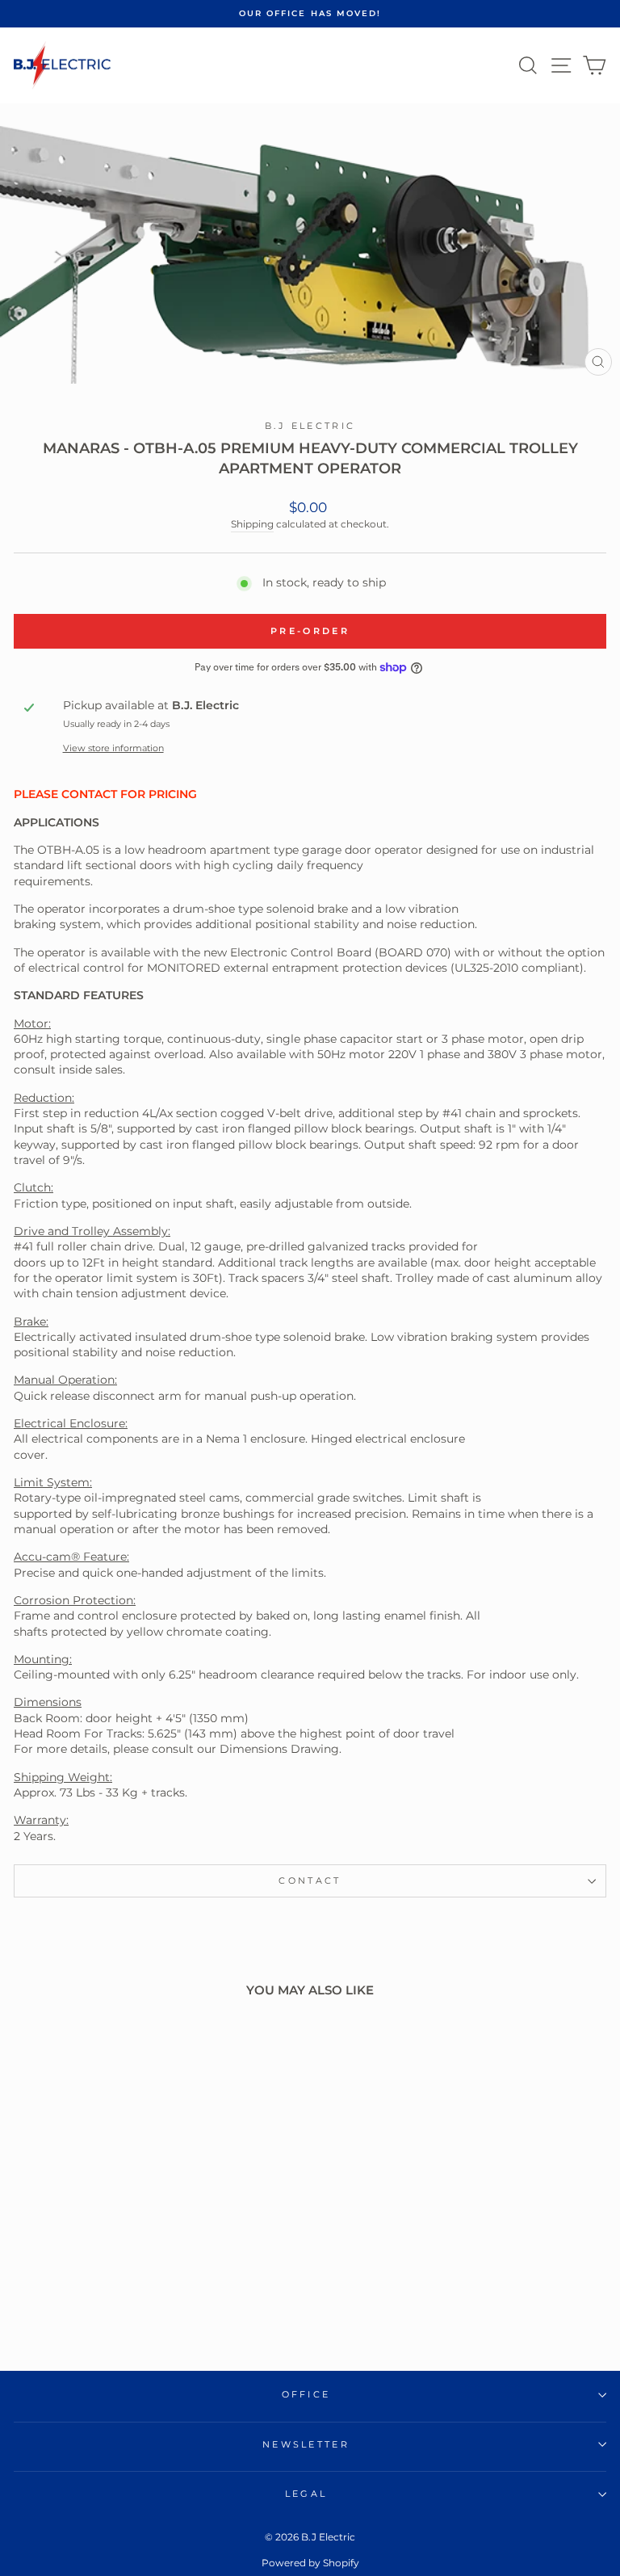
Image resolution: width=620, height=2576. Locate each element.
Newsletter (306, 2444)
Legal (306, 2494)
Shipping (252, 524)
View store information (113, 748)
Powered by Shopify (310, 2563)
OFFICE (306, 2394)
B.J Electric (310, 426)
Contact (310, 1881)
